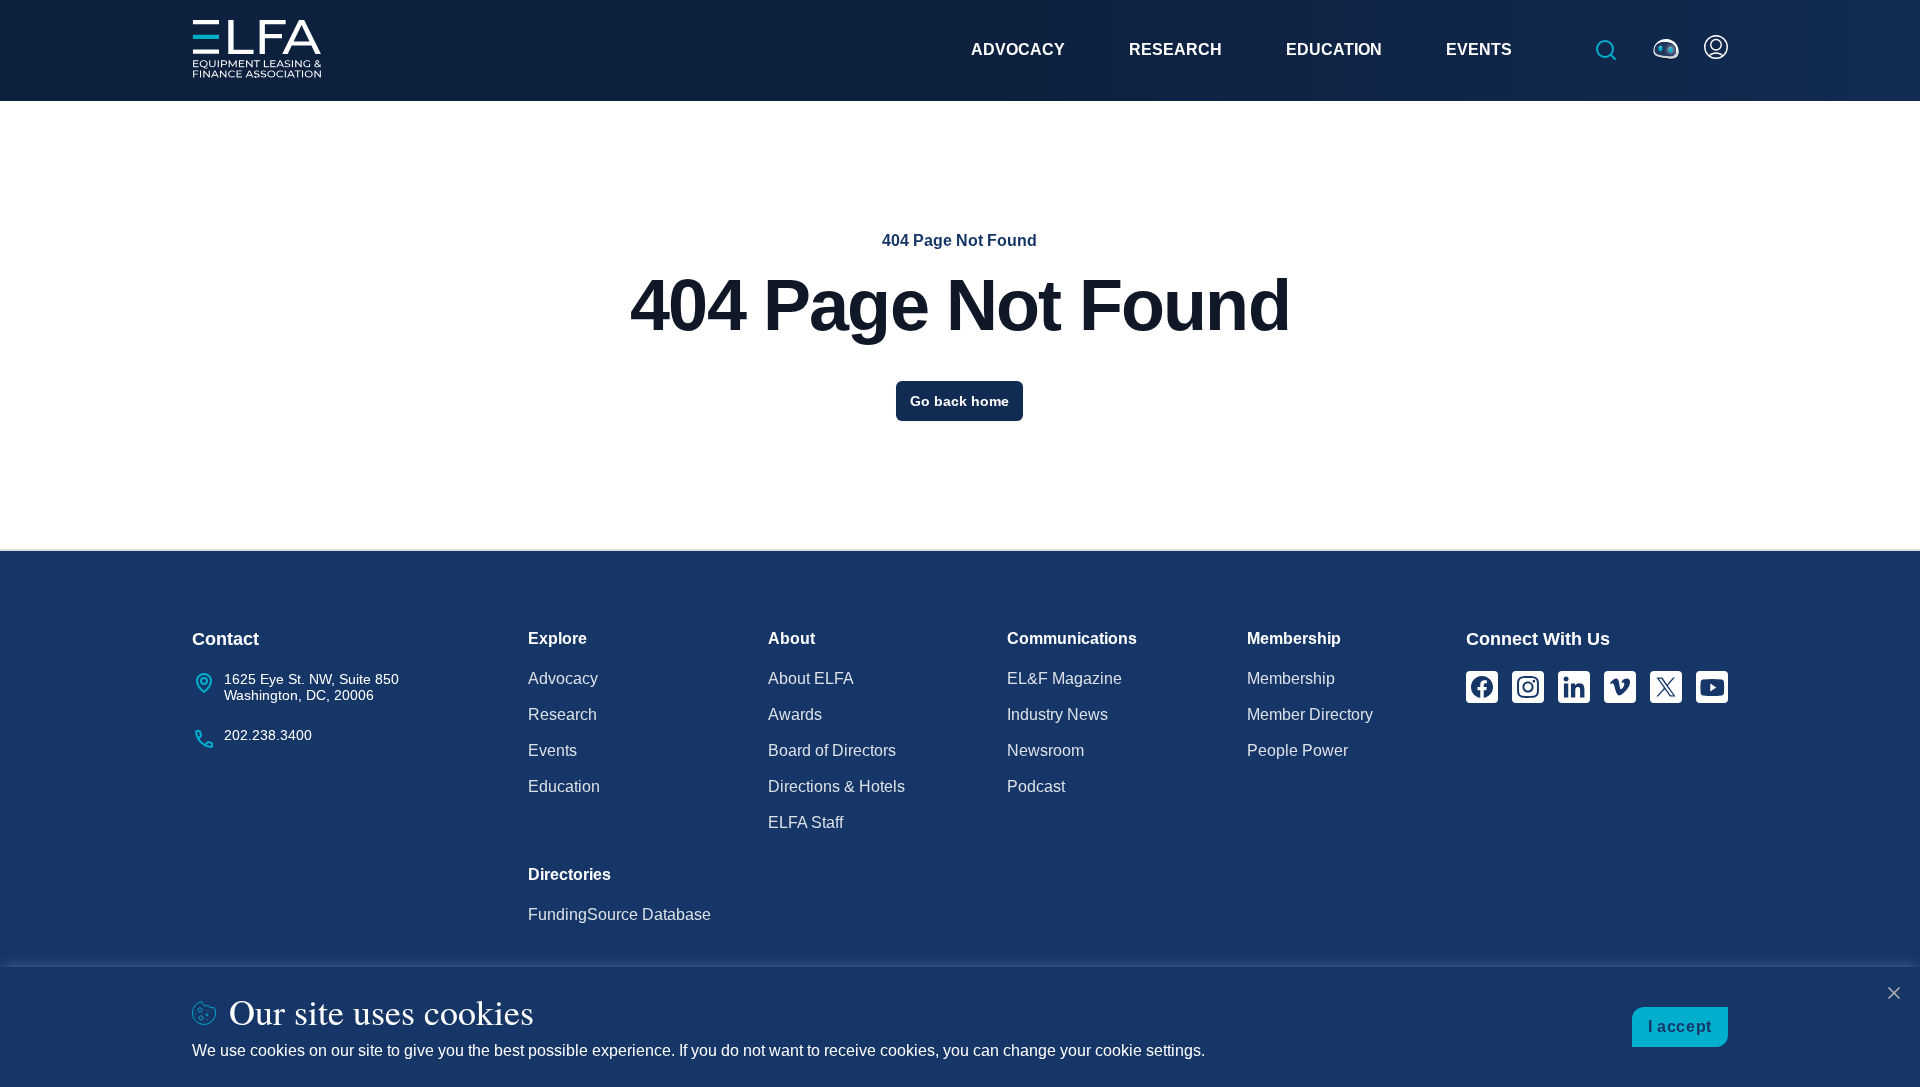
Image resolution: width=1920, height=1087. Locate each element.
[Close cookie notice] (1894, 993)
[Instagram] (1528, 687)
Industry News (1057, 714)
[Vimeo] (1620, 687)
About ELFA (811, 678)
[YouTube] (1712, 687)
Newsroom (1045, 750)
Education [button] (1334, 49)
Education (564, 786)
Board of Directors (832, 750)
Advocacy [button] (1018, 49)
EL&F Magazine (1064, 678)
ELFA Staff (805, 822)
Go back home (959, 401)
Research (562, 714)
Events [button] (1479, 49)
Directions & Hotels (836, 786)
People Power (1297, 750)
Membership (1291, 678)
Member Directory (1310, 714)
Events (552, 750)
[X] (1666, 687)
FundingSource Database (619, 914)
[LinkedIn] (1574, 687)
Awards (795, 714)
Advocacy (563, 678)
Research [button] (1175, 49)
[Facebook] (1482, 687)
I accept (1680, 1026)
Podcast (1036, 786)
